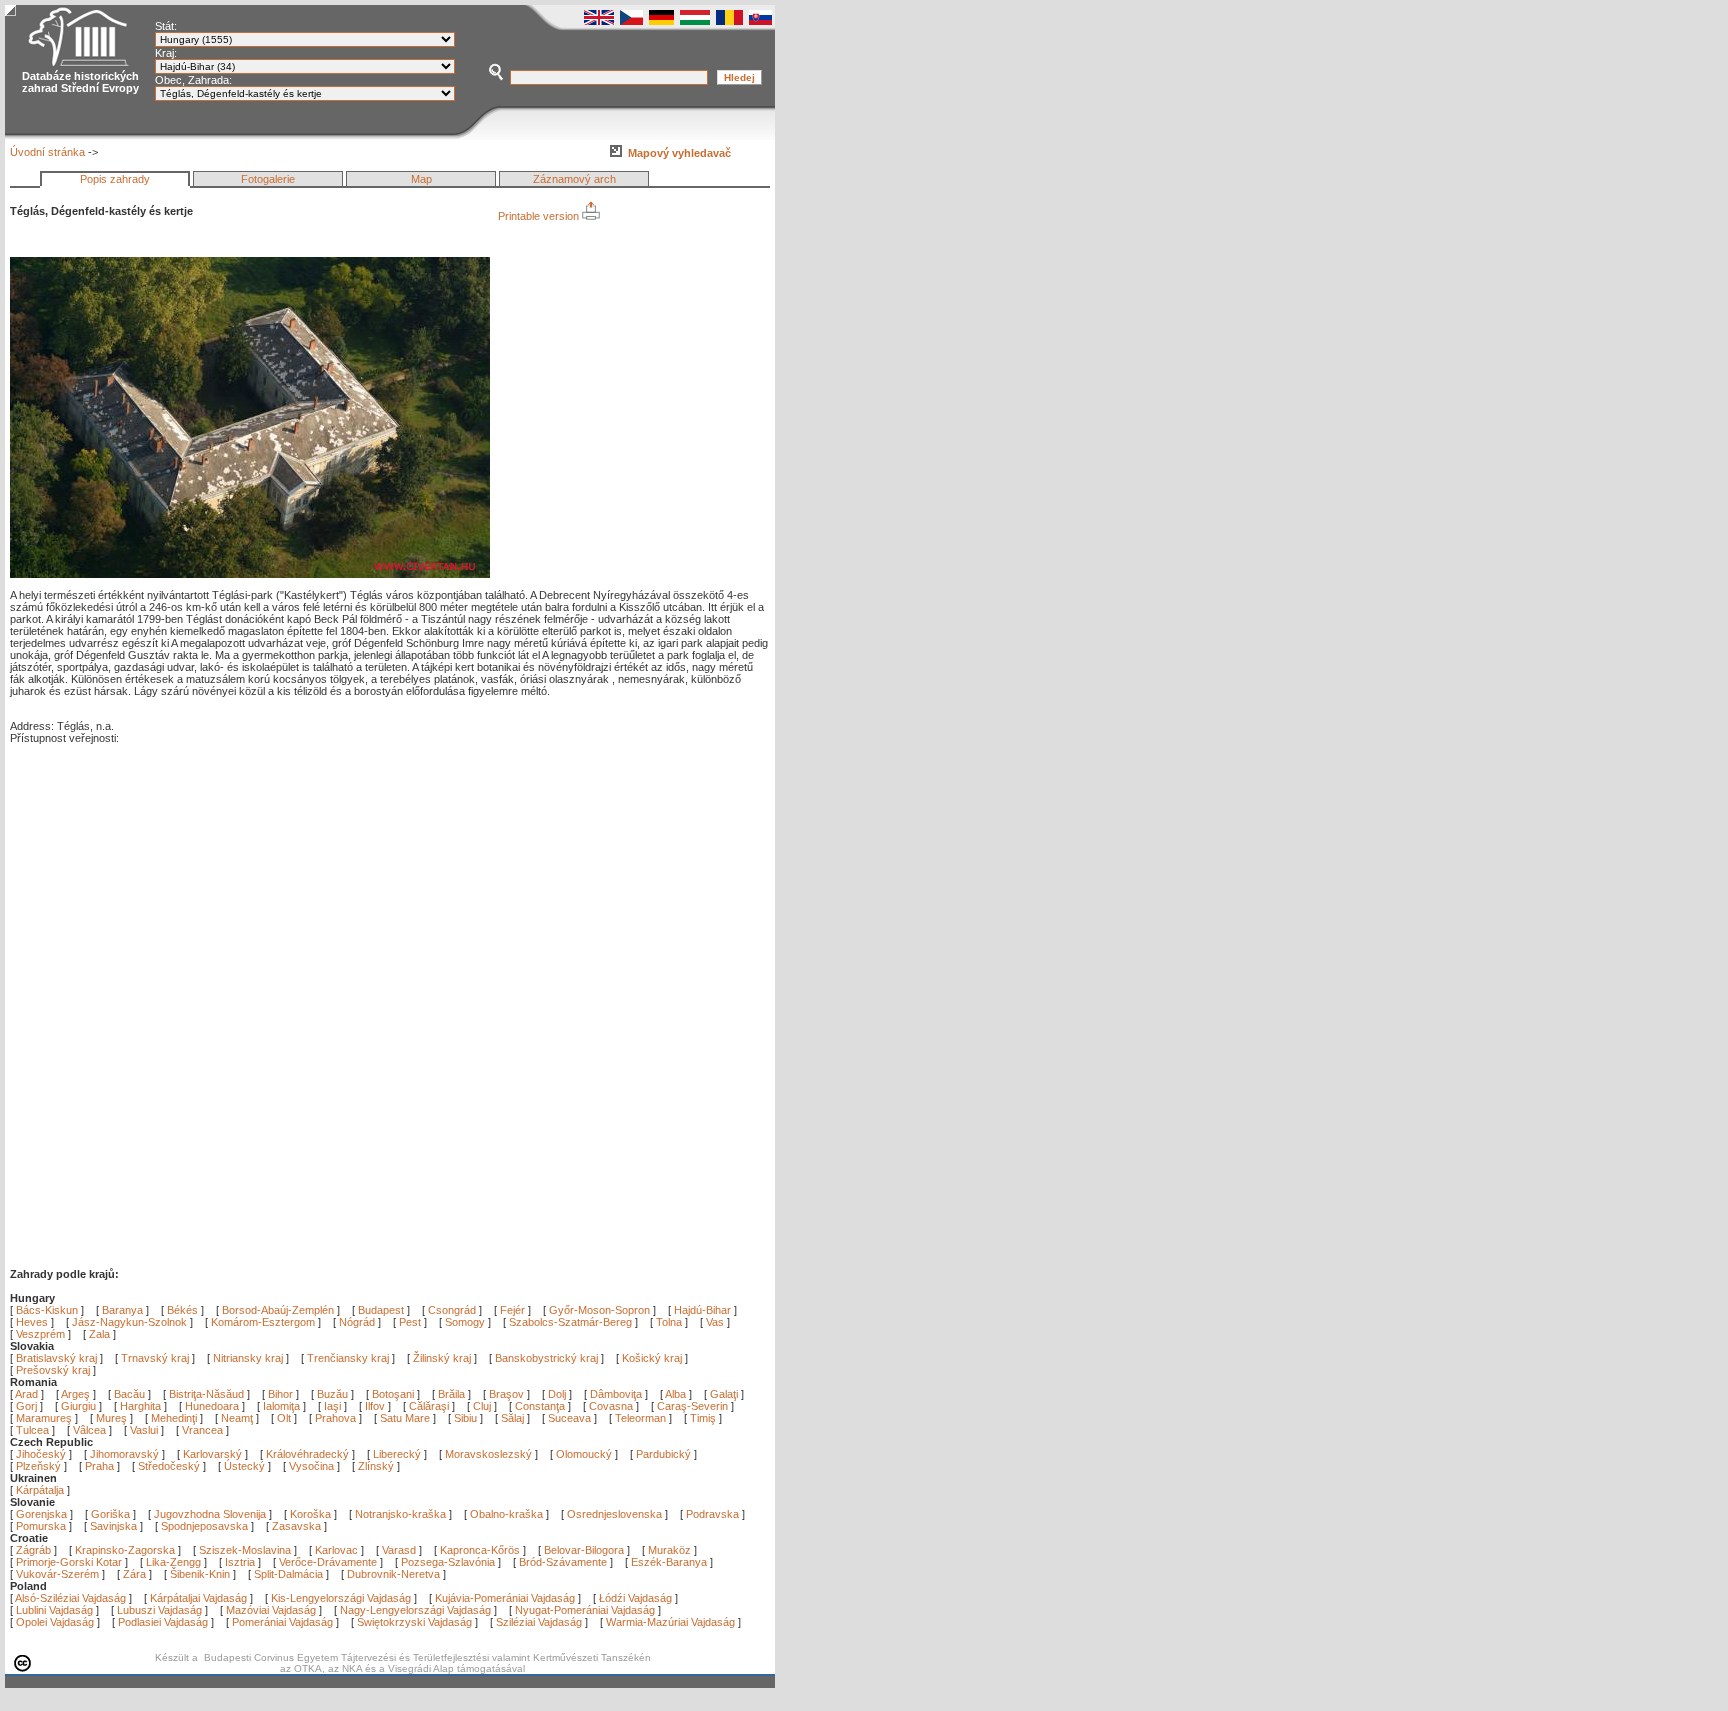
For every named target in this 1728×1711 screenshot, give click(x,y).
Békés (182, 1310)
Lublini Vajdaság (54, 1610)
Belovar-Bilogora (584, 1550)
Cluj (483, 1406)
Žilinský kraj (443, 1358)
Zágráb (35, 1550)
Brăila (453, 1394)
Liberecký (397, 1454)
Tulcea (34, 1430)
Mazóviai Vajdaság (271, 1610)
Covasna (612, 1406)
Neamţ (238, 1418)
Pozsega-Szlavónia (448, 1562)
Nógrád (357, 1322)
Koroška (310, 1514)
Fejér (512, 1310)
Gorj (28, 1406)
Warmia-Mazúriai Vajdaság (670, 1622)
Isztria (240, 1562)
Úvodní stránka (47, 152)
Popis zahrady (115, 179)
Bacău (131, 1394)
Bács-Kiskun (47, 1310)
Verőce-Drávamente (328, 1562)
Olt (285, 1418)
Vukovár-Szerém (57, 1574)
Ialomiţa (283, 1406)
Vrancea (204, 1430)
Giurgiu (80, 1406)
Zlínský (376, 1466)
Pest (410, 1322)
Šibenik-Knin (200, 1574)
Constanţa (541, 1406)
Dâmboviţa (617, 1394)
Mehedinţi (175, 1418)
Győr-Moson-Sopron (599, 1310)
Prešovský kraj (53, 1370)
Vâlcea (91, 1430)
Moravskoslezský (488, 1454)
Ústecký (244, 1466)
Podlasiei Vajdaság (163, 1622)
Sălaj (514, 1418)
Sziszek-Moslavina (245, 1550)
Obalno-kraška (506, 1514)
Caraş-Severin (694, 1406)
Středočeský (169, 1466)
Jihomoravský (124, 1454)
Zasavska (296, 1526)
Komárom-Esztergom (263, 1322)
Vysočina (311, 1466)
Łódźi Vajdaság (635, 1598)
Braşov (508, 1394)
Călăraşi (430, 1406)
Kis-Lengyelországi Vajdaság (341, 1598)
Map (421, 179)
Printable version (540, 216)
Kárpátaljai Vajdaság (198, 1598)
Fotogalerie (268, 179)
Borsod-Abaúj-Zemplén (278, 1310)
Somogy (465, 1322)
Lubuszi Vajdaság (159, 1610)
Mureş (113, 1418)
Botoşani (394, 1394)
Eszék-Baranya (669, 1562)
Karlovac (336, 1550)
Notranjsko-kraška (400, 1514)
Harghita (142, 1406)
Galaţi (725, 1394)
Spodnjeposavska (204, 1526)
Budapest (381, 1310)
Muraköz (669, 1550)
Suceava (571, 1418)
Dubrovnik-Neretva (393, 1574)
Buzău (334, 1394)
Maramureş (45, 1418)
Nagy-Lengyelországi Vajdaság (415, 1610)
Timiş (704, 1418)
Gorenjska (41, 1514)
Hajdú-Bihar (702, 1310)
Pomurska (42, 1526)
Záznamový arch (574, 179)
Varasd (399, 1550)
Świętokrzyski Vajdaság (414, 1622)
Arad (28, 1394)
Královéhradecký (307, 1454)
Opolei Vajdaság (55, 1622)
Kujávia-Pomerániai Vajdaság (505, 1598)
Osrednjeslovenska (614, 1514)
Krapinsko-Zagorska (125, 1550)
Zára (134, 1574)
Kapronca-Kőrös (480, 1550)
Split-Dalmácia (288, 1574)
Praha (99, 1466)
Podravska (712, 1514)
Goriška (110, 1514)
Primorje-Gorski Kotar (69, 1562)
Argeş (77, 1394)
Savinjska (113, 1526)
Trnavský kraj (156, 1358)
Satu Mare (406, 1418)
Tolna (669, 1322)
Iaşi (334, 1406)
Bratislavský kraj (56, 1358)
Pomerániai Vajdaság (282, 1622)
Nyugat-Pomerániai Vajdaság (585, 1610)
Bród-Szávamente (563, 1562)
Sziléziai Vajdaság (539, 1622)
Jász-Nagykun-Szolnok (129, 1322)
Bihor (282, 1394)
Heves (32, 1322)
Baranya (122, 1310)
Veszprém (40, 1334)
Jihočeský (41, 1454)
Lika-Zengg (173, 1562)
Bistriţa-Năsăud (208, 1394)
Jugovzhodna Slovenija (210, 1514)
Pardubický (663, 1454)
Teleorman (642, 1418)
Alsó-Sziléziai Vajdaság (70, 1598)
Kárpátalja (40, 1490)
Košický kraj (652, 1358)
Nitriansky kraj (248, 1358)
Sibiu (467, 1418)
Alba (677, 1394)
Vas (715, 1322)
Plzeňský (38, 1466)
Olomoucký (584, 1454)
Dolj (558, 1394)
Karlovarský (212, 1454)
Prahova (337, 1418)
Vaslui (145, 1430)
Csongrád (452, 1310)
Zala (99, 1334)
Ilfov (376, 1406)
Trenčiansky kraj (348, 1358)
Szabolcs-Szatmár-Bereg (570, 1322)
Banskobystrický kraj (546, 1358)
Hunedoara (213, 1406)
